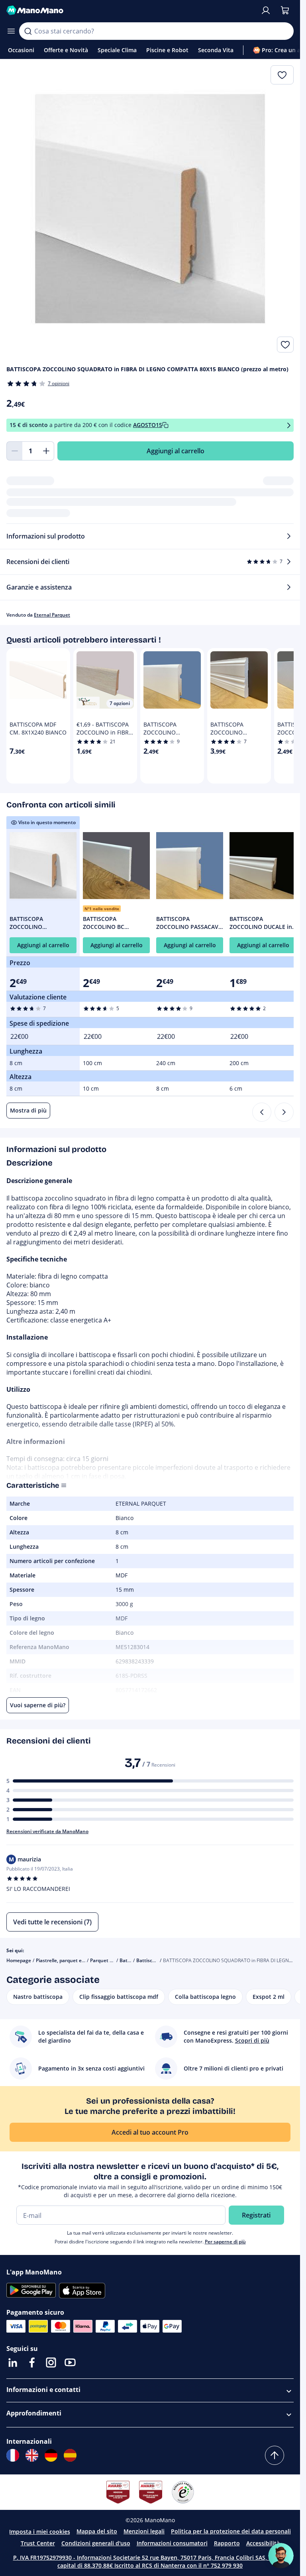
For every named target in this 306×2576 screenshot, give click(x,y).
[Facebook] (32, 2362)
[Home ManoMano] (130, 10)
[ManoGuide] (281, 2556)
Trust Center (38, 2543)
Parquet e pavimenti (113, 1960)
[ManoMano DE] (51, 2455)
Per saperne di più (225, 2242)
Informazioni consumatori (172, 2543)
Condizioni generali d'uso (96, 2543)
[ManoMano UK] (32, 2455)
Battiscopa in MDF (157, 1960)
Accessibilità (263, 2543)
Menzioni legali (144, 2531)
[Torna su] (275, 2455)
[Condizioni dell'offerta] (289, 425)
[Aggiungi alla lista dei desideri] (285, 345)
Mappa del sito (97, 2531)
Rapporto (227, 2543)
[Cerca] (28, 31)
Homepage (19, 1960)
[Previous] (262, 1112)
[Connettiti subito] (266, 10)
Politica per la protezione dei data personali (231, 2531)
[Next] (284, 1112)
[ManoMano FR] (13, 2455)
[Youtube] (70, 2362)
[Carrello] (285, 10)
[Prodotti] (11, 31)
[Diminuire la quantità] (14, 451)
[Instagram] (51, 2362)
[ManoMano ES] (70, 2455)
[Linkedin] (13, 2362)
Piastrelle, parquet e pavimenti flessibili (80, 1960)
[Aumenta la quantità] (46, 451)
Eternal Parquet (52, 615)
